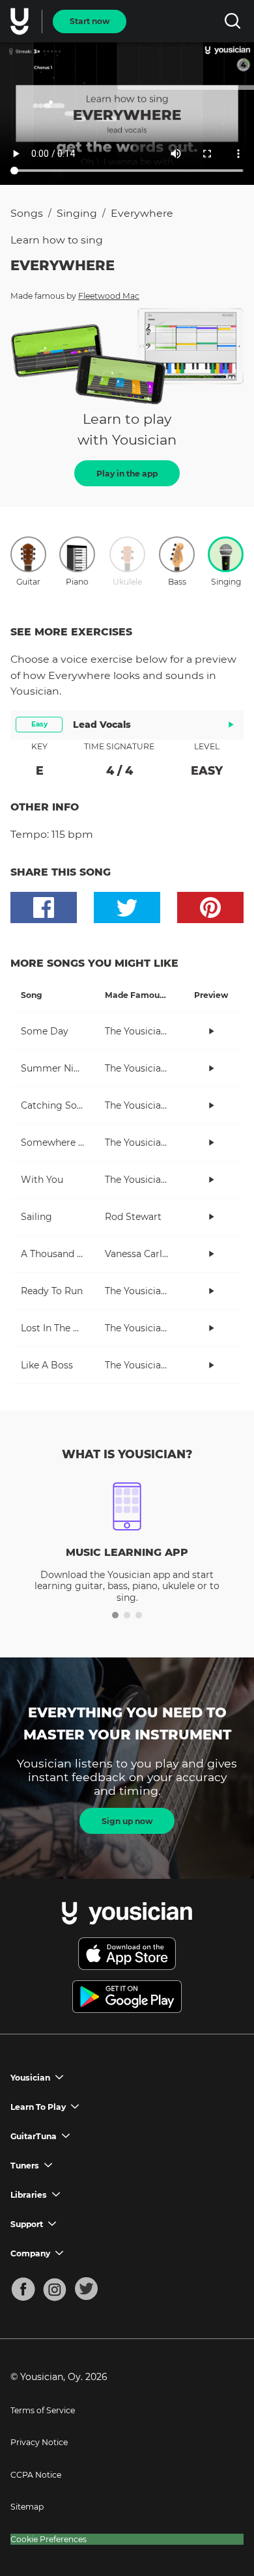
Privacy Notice (39, 2442)
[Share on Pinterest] (210, 907)
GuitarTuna (34, 2136)
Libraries (29, 2195)
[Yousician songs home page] (21, 21)
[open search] (232, 21)
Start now (90, 21)
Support (27, 2224)
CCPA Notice (36, 2475)
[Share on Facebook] (44, 907)
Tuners (25, 2166)
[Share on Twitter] (127, 907)
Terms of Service (43, 2410)
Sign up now (127, 1821)
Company (30, 2253)
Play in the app (127, 474)
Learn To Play (38, 2107)
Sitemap (27, 2507)
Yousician (30, 2078)
